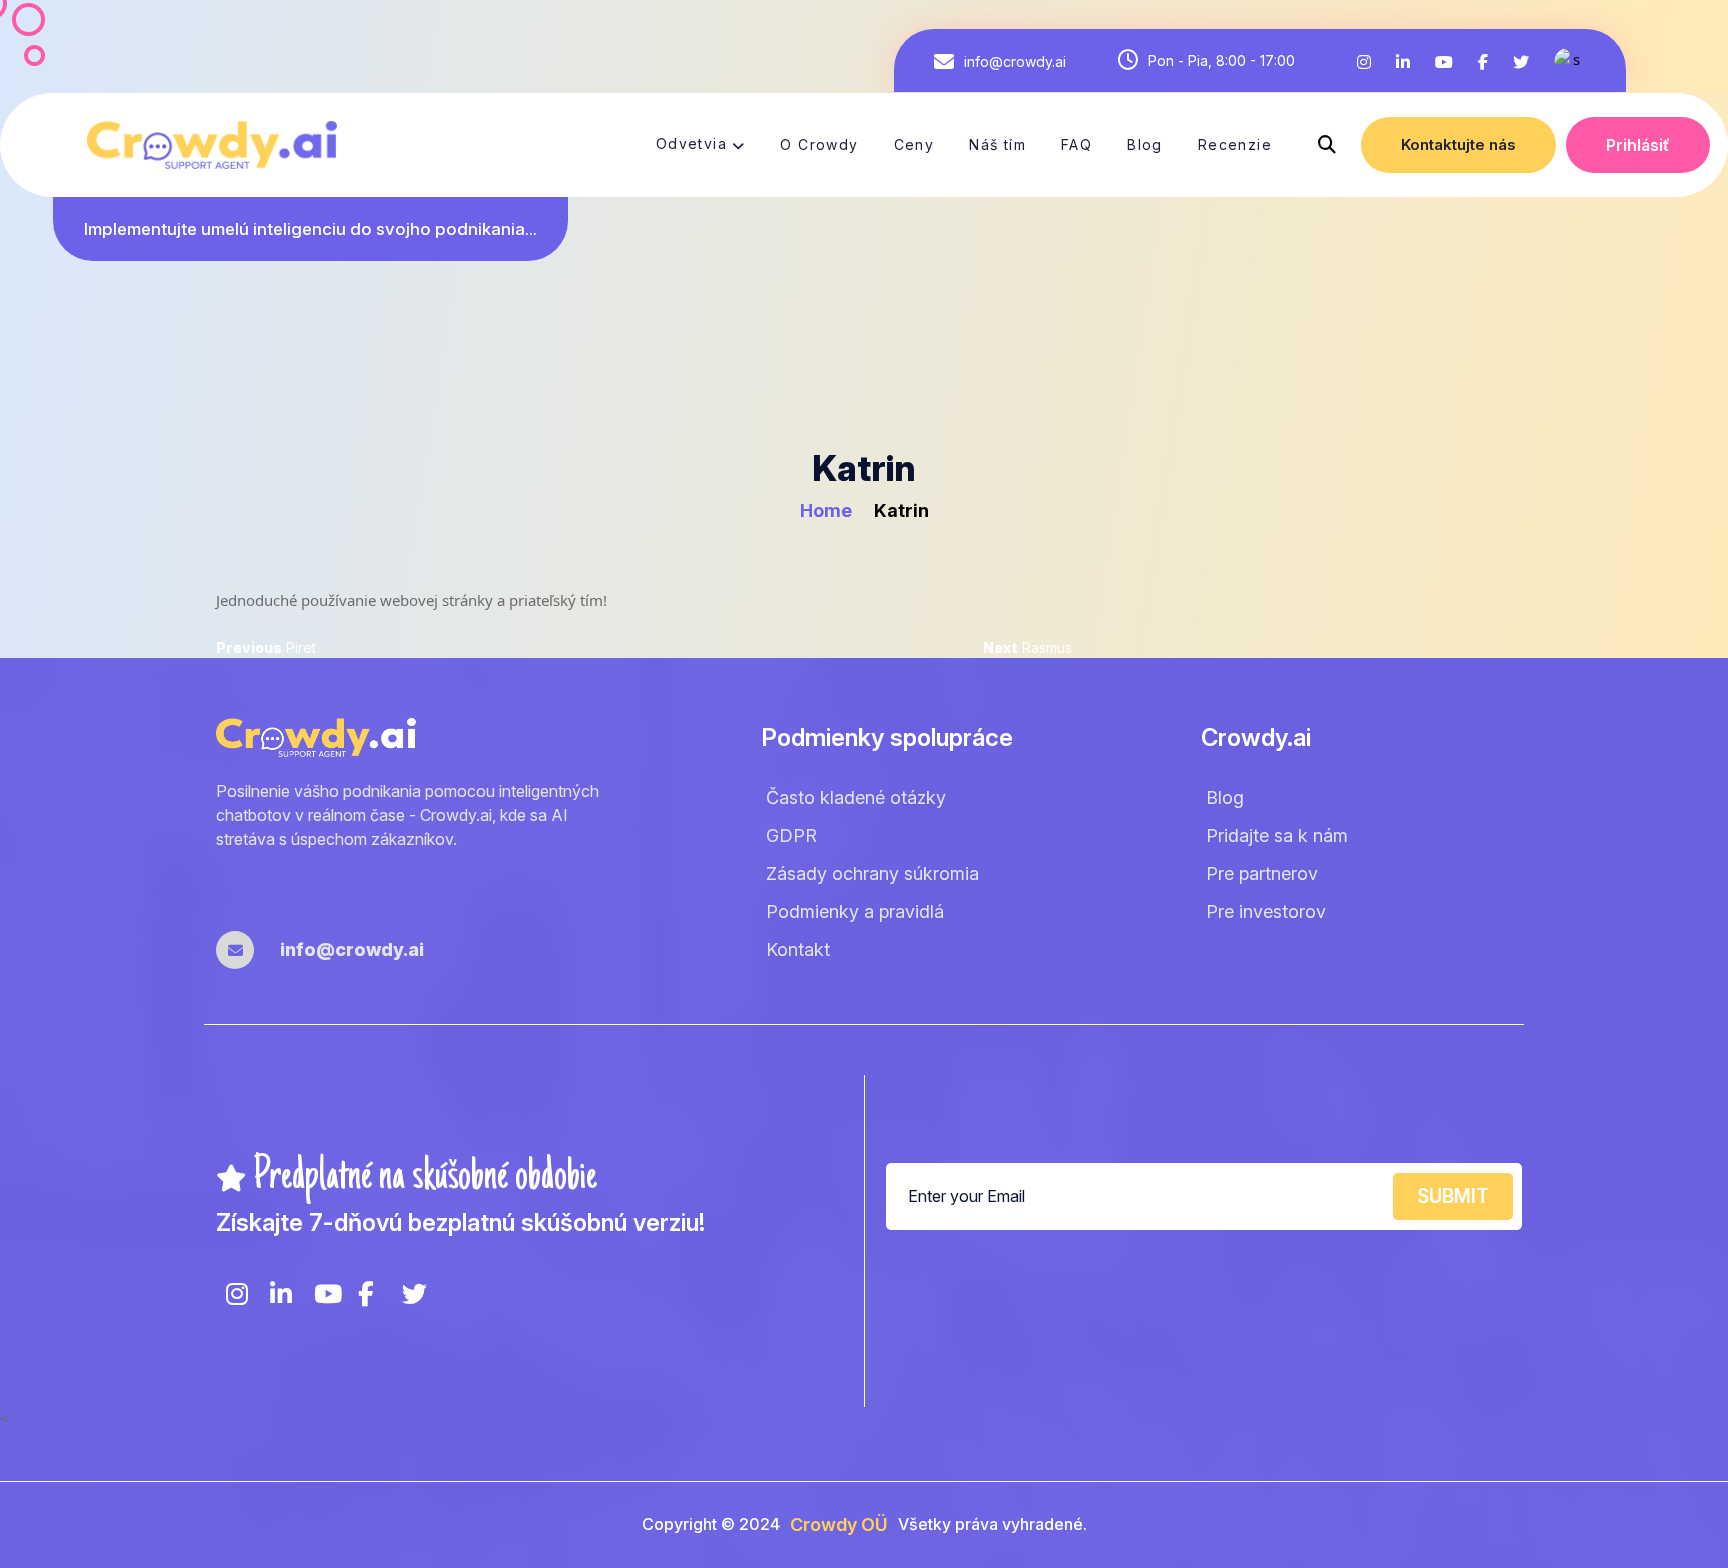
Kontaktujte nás (1458, 144)
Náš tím (997, 144)
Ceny (914, 144)
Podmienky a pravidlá (855, 911)
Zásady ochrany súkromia (872, 873)
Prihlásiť (1638, 145)
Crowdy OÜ (839, 1524)
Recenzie (1235, 144)
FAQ (1076, 144)
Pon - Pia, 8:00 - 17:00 (1221, 60)
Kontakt (798, 949)
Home (828, 510)
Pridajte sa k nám (1277, 835)
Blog (1145, 144)
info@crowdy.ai (1015, 61)
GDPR (791, 835)
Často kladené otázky (856, 797)
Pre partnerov (1262, 873)
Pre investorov (1266, 911)
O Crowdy (819, 144)
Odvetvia (691, 143)
